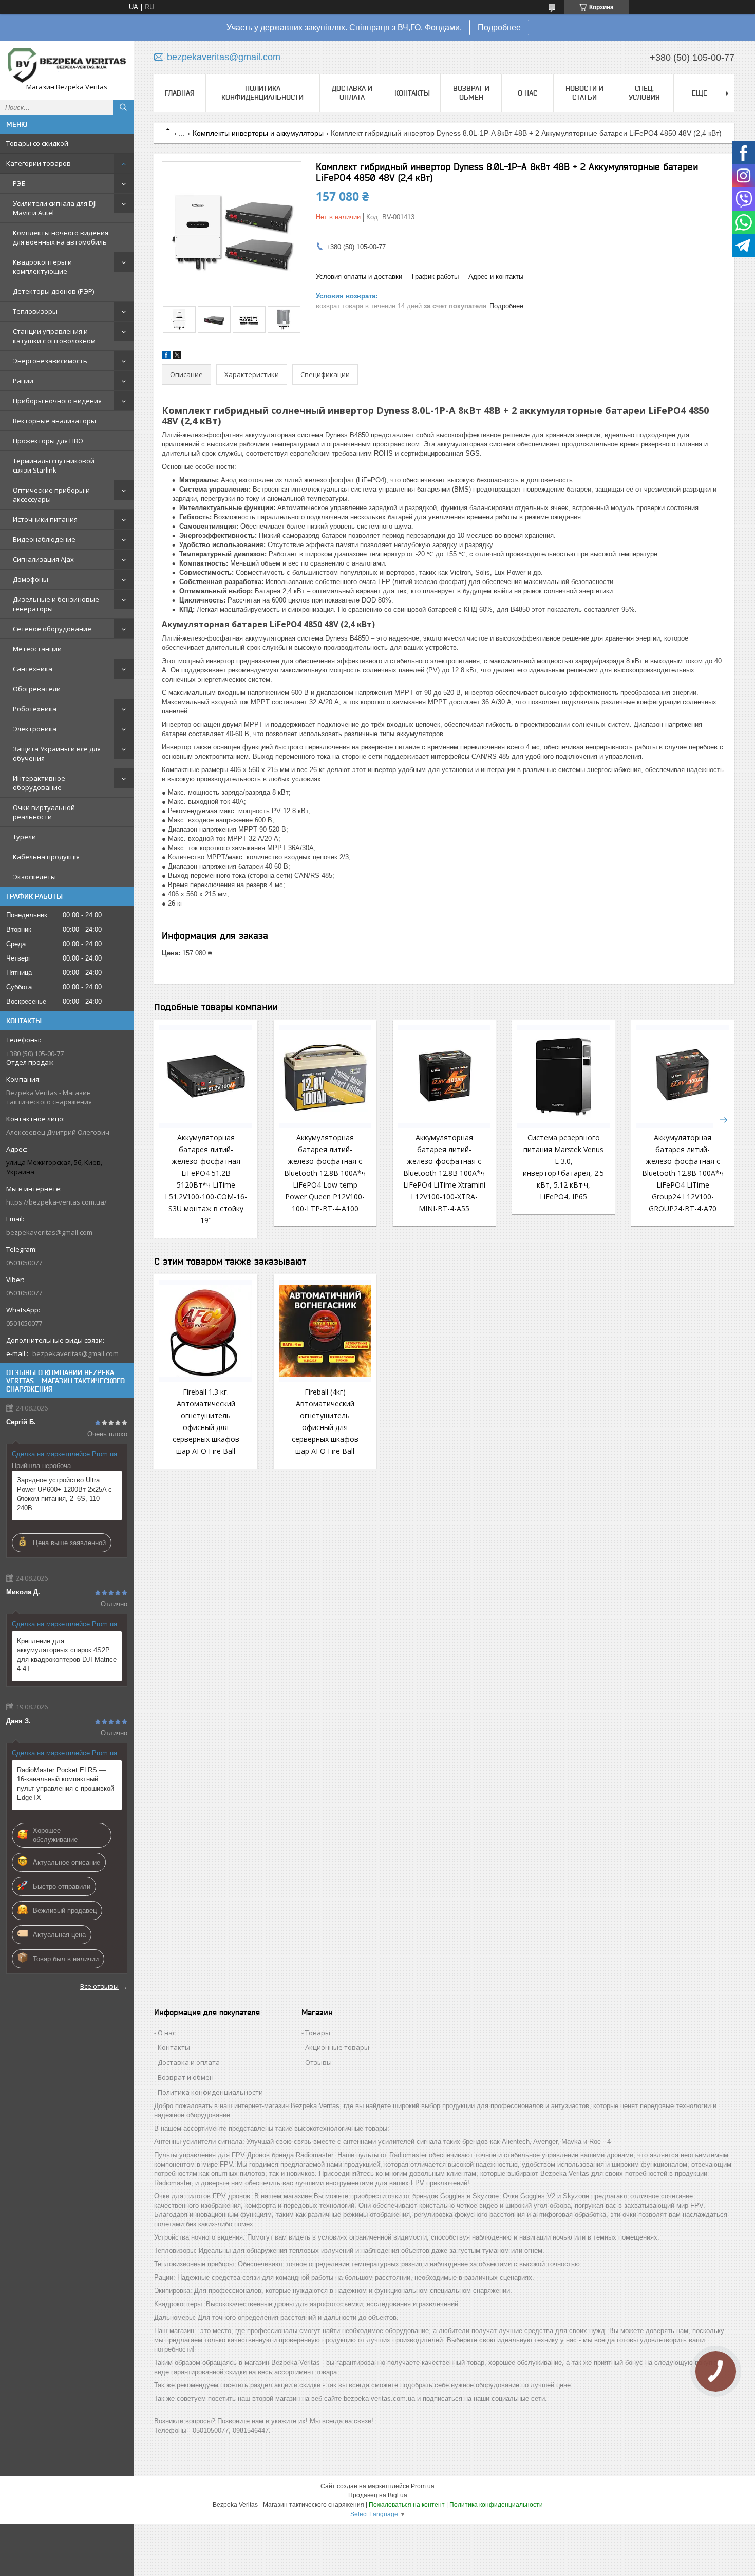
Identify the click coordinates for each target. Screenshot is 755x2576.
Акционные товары (337, 2047)
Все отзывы (99, 1986)
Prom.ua (423, 2486)
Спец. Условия (644, 93)
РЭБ (19, 183)
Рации (23, 381)
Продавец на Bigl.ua (378, 2495)
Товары (318, 2033)
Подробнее (499, 27)
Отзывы (318, 2062)
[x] (177, 357)
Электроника (35, 729)
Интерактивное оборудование (39, 783)
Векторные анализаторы (54, 421)
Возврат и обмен (471, 93)
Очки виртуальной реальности (44, 812)
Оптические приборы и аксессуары (51, 495)
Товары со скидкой (37, 143)
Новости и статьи (584, 93)
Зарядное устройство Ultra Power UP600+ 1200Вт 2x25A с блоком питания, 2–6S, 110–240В (64, 1494)
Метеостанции (37, 649)
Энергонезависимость (50, 361)
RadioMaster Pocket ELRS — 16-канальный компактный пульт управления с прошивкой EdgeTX (65, 1784)
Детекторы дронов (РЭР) (53, 291)
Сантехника (33, 669)
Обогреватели (37, 689)
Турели (24, 837)
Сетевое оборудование (52, 629)
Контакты (412, 93)
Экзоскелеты (34, 877)
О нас (527, 93)
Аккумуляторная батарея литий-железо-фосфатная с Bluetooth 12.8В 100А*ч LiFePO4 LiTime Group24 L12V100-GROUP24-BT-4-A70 (683, 1173)
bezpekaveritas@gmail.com (49, 1232)
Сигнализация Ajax (43, 559)
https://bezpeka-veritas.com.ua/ (56, 1202)
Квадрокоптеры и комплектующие (42, 267)
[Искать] (123, 107)
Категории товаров (39, 163)
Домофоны (31, 579)
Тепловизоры (35, 311)
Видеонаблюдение (44, 539)
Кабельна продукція (46, 857)
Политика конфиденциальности (262, 93)
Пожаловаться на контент (407, 2505)
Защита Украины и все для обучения (57, 754)
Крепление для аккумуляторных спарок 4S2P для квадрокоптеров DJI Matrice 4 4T (67, 1655)
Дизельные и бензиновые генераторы (56, 604)
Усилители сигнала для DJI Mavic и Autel (55, 208)
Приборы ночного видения (57, 401)
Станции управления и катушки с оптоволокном (54, 336)
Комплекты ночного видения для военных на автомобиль (61, 237)
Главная (180, 93)
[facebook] (166, 357)
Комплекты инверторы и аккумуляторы (258, 133)
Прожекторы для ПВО (48, 441)
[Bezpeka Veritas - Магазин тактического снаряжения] (67, 65)
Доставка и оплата (352, 93)
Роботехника (35, 709)
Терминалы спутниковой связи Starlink (54, 465)
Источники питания (45, 519)
